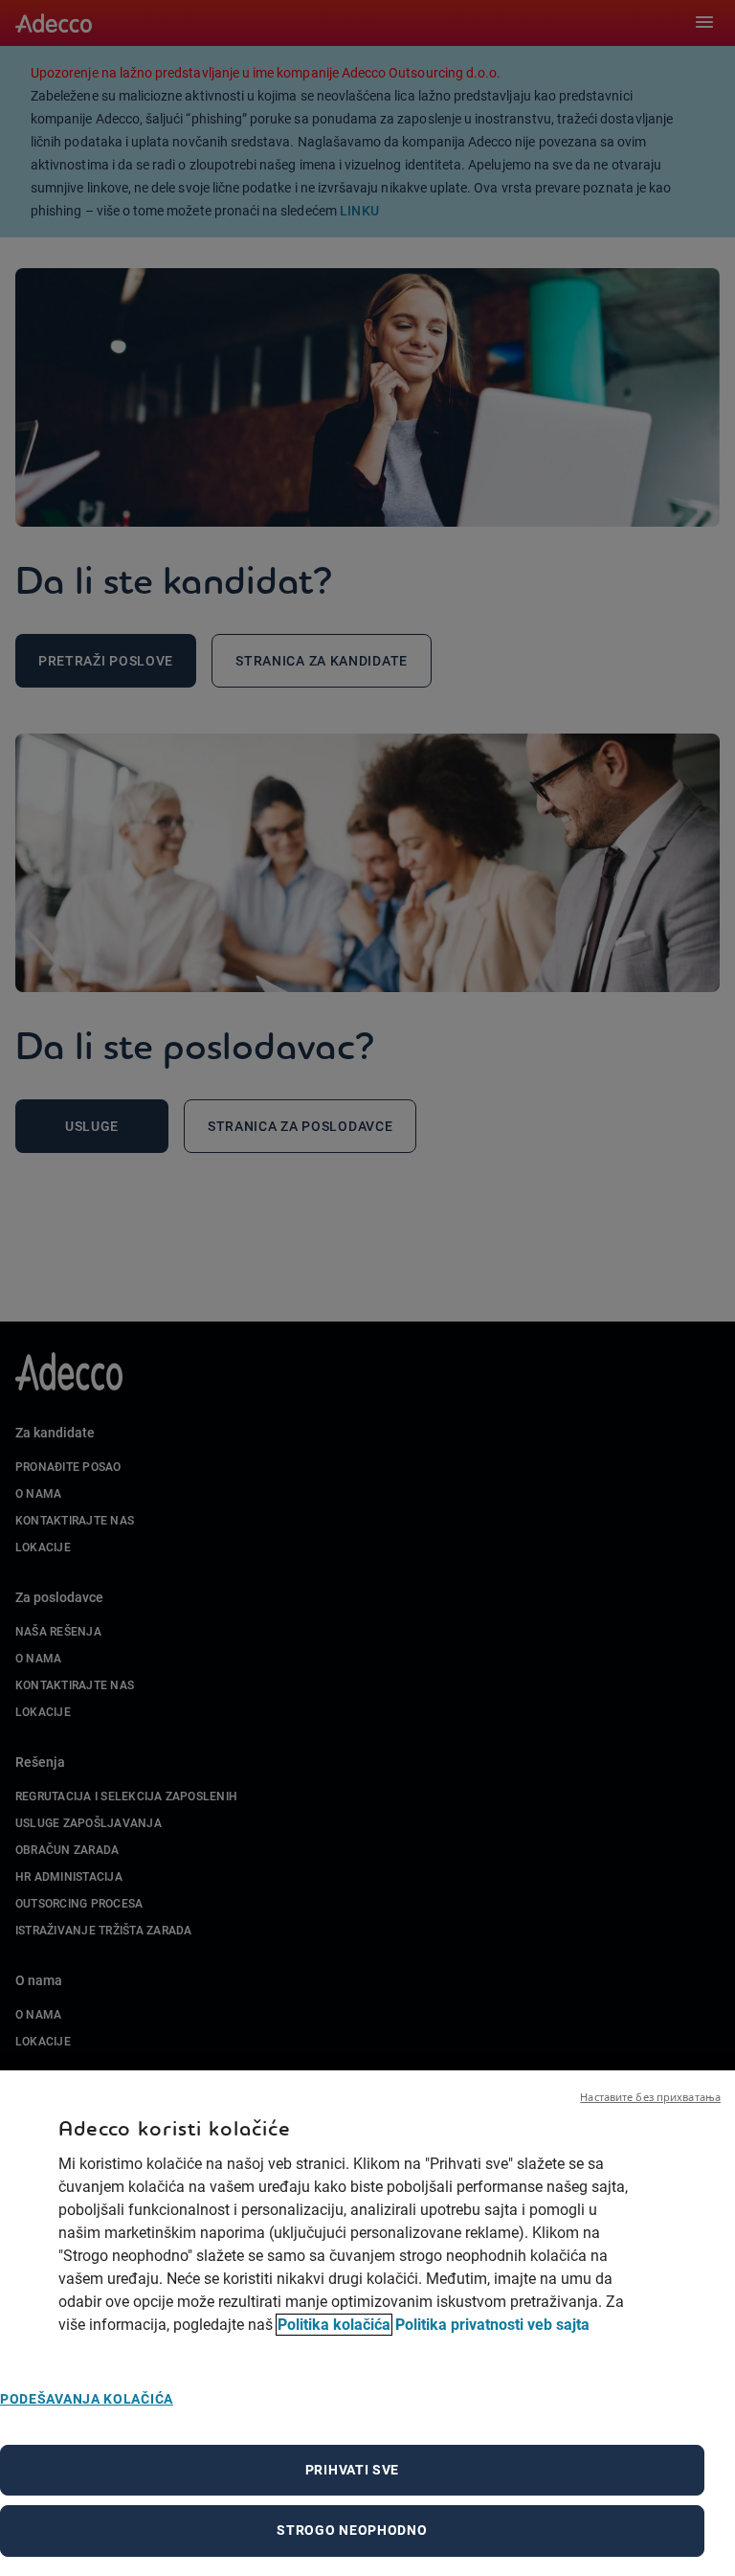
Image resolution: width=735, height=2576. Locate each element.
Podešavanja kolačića (87, 2399)
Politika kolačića (334, 2325)
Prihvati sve (352, 2470)
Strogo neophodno (352, 2530)
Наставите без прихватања (650, 2097)
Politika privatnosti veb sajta (492, 2325)
